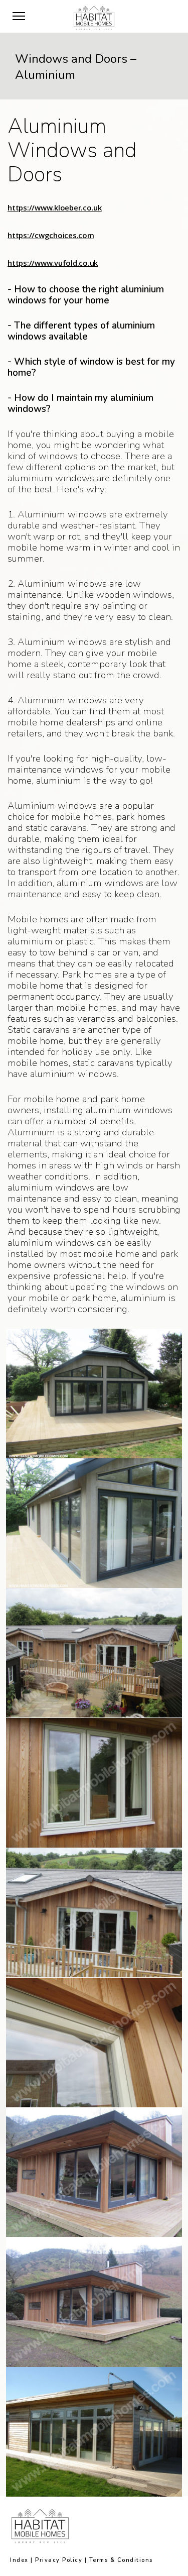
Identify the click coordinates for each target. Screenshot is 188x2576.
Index (19, 2560)
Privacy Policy (59, 2560)
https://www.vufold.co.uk (53, 263)
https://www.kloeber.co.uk (55, 207)
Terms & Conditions (121, 2560)
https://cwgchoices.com (51, 235)
